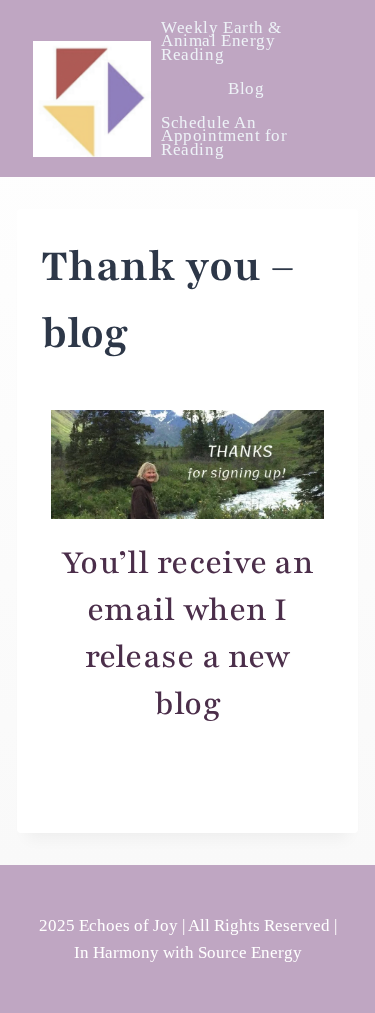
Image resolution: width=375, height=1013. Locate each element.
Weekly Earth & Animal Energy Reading (221, 41)
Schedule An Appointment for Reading (224, 136)
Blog (246, 88)
